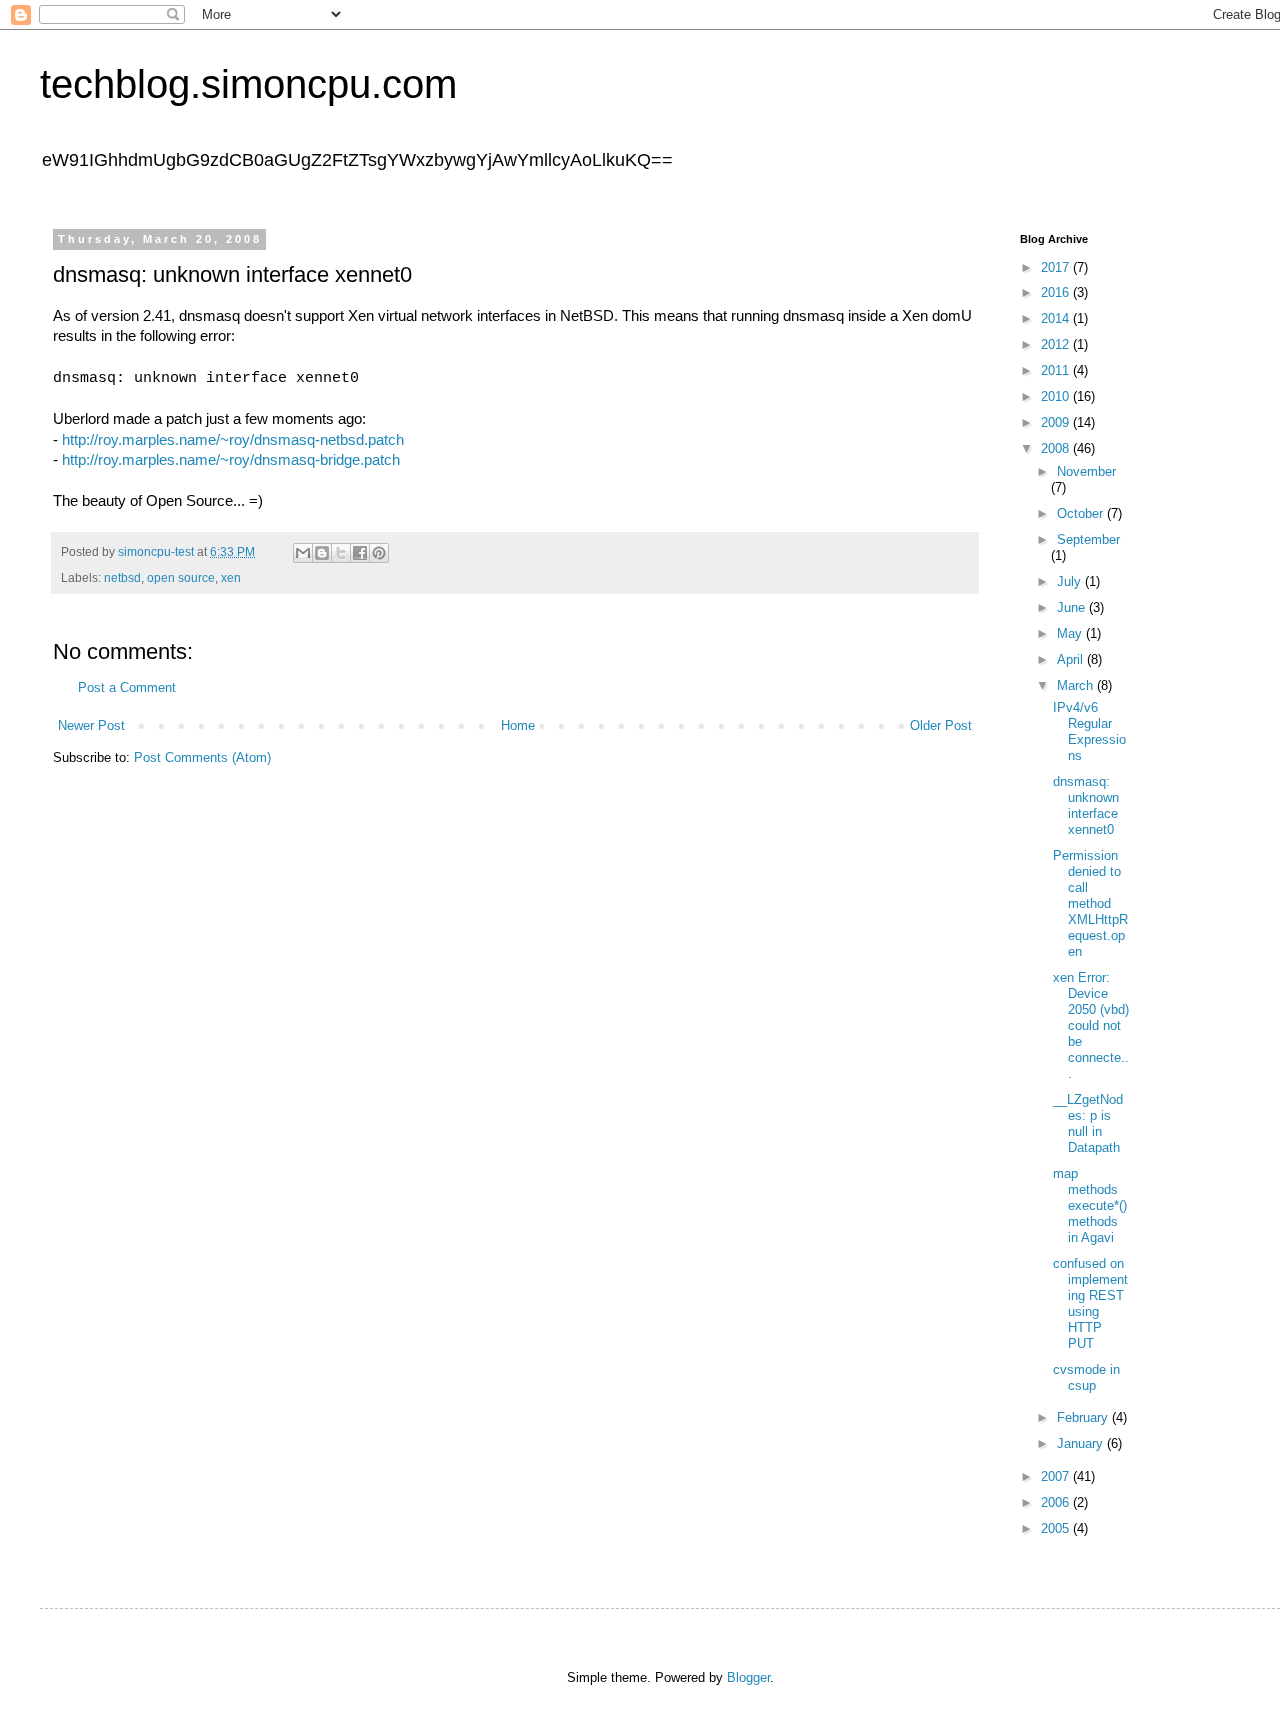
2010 (1057, 396)
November (1086, 471)
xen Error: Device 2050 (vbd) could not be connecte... (1091, 1025)
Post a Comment (127, 687)
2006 (1057, 1502)
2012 (1057, 344)
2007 (1057, 1476)
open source (181, 578)
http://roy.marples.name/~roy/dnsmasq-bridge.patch (231, 460)
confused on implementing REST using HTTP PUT (1090, 1303)
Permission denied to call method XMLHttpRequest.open (1090, 903)
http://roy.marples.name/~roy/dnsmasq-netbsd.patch (233, 440)
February (1084, 1417)
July (1071, 581)
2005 (1057, 1528)
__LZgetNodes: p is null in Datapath (1088, 1123)
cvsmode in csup (1086, 1377)
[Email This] (303, 553)
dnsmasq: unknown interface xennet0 (1086, 805)
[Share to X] (341, 553)
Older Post (941, 725)
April (1072, 659)
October (1082, 513)
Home (518, 725)
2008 (1057, 448)
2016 (1057, 292)
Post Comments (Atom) (202, 757)
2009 (1057, 422)
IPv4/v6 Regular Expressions (1089, 731)
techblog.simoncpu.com (248, 84)
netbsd (122, 578)
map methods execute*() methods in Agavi (1090, 1205)
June (1073, 607)
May (1071, 633)
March (1077, 685)
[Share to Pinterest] (379, 553)
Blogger (748, 1677)
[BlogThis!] (322, 553)
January (1082, 1443)
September (1088, 539)
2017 (1057, 267)
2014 (1057, 318)
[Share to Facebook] (360, 553)
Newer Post (91, 725)
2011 (1057, 370)
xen (231, 578)
